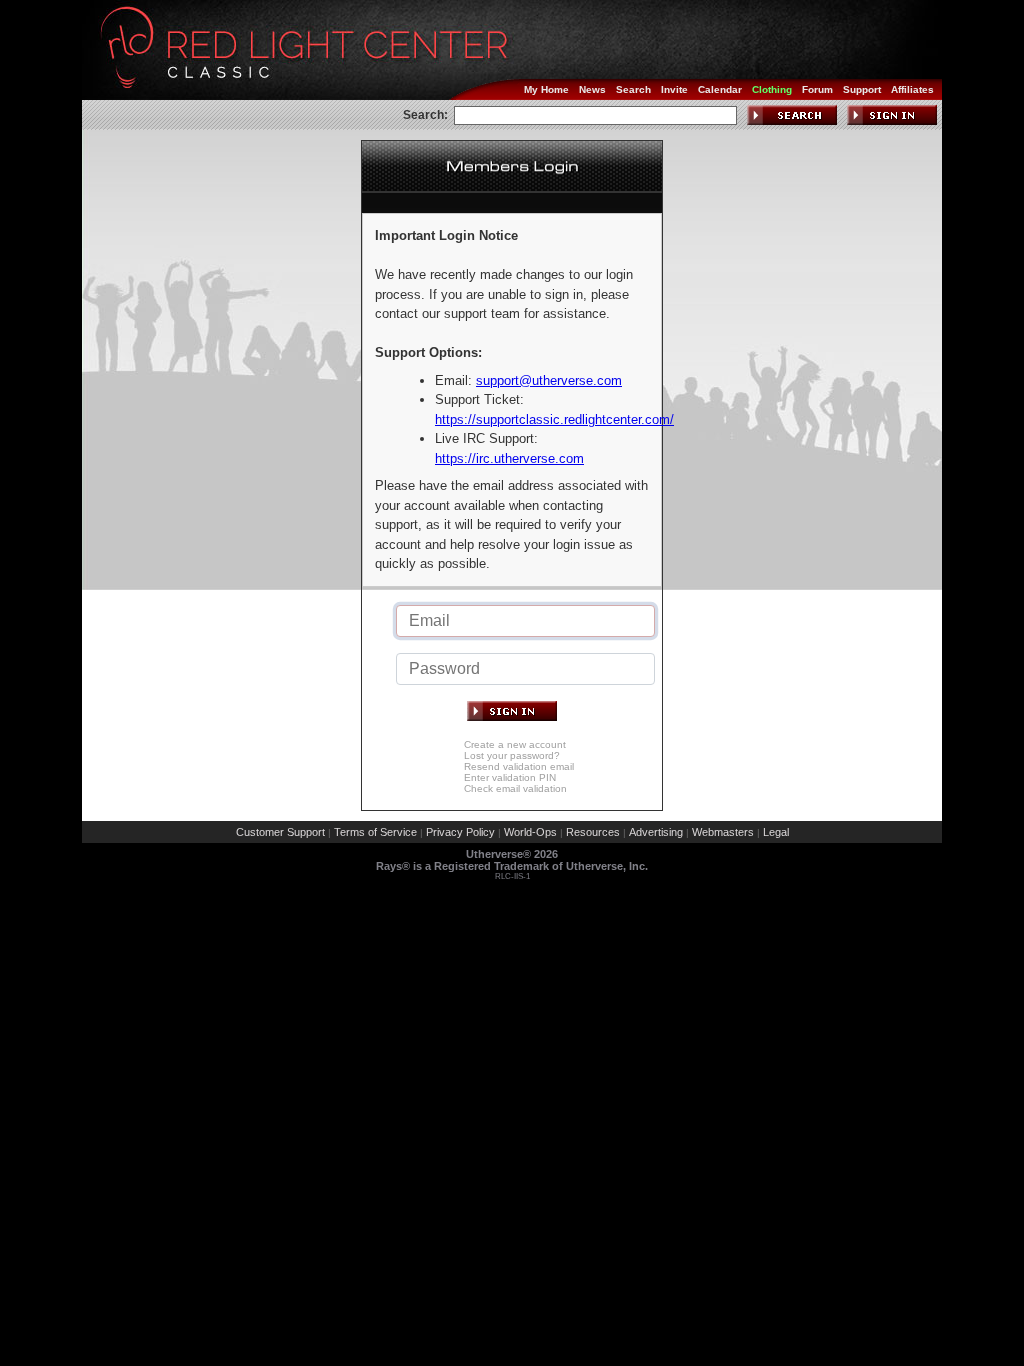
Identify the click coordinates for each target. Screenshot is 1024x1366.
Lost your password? (512, 755)
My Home (546, 89)
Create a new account (515, 744)
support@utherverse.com (549, 380)
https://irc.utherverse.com (509, 458)
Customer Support (280, 832)
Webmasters (723, 832)
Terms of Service (375, 832)
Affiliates (912, 89)
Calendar (720, 89)
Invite (674, 89)
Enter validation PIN (510, 777)
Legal (776, 832)
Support (862, 89)
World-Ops (530, 832)
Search (633, 89)
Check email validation (515, 788)
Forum (817, 89)
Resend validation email (519, 766)
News (592, 89)
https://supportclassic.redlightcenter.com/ (554, 419)
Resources (593, 832)
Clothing (772, 89)
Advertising (656, 832)
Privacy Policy (460, 832)
